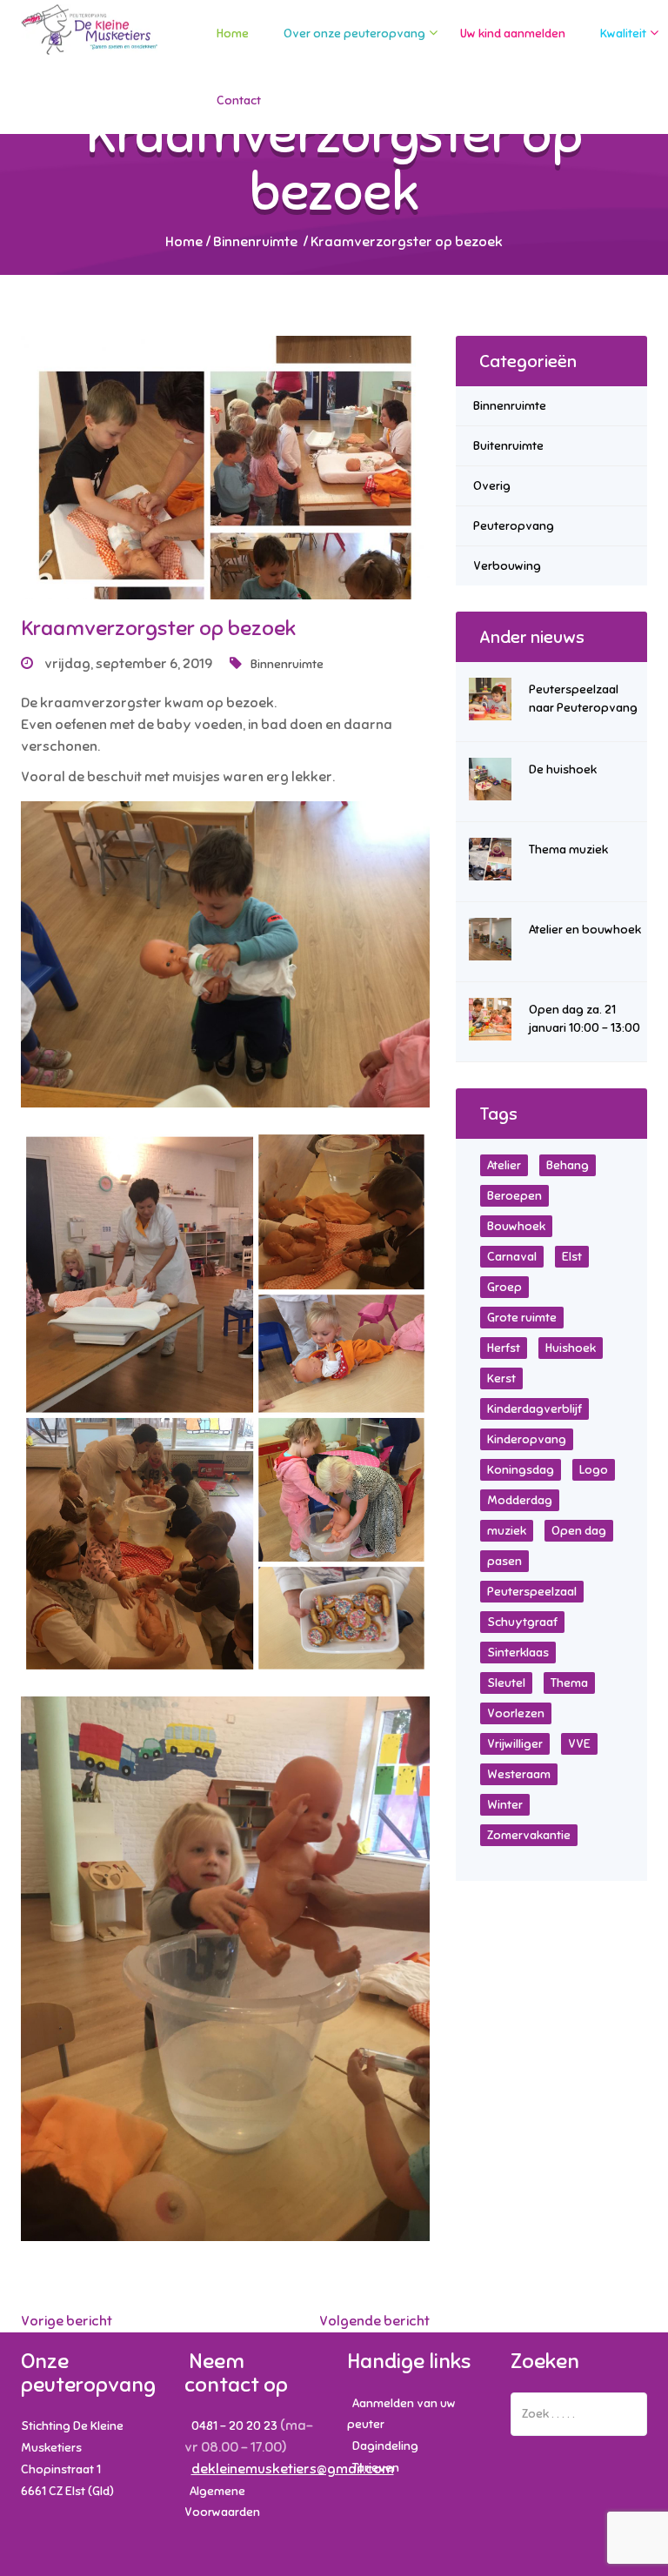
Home (233, 33)
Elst (572, 1257)
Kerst (501, 1378)
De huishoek (563, 769)
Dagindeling (385, 2446)
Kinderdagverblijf (534, 1409)
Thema (569, 1683)
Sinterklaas (518, 1653)
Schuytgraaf (522, 1622)
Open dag (579, 1531)
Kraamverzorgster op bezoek (158, 628)
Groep (504, 1287)
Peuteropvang (514, 526)
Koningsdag (521, 1470)
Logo (594, 1470)
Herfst (504, 1348)
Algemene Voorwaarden (222, 2502)
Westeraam (519, 1774)
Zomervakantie (529, 1835)
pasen (504, 1561)
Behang (568, 1165)
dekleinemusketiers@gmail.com (293, 2469)
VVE (579, 1744)
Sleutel (506, 1683)
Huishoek (571, 1348)
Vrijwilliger (515, 1744)
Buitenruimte (508, 446)
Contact (239, 100)
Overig (492, 486)
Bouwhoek (516, 1226)
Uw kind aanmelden (513, 33)
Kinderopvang (527, 1439)
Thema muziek (568, 850)
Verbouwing (507, 566)
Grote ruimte (522, 1318)
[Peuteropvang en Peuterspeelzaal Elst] (90, 46)
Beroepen (514, 1196)
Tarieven (376, 2468)
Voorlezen (516, 1713)
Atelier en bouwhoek (585, 930)
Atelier (504, 1165)
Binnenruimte (255, 242)
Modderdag (520, 1500)
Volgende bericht (374, 2321)
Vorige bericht (67, 2321)
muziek (507, 1531)
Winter (505, 1805)
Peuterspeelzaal (532, 1592)
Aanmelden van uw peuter (401, 2414)
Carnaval (512, 1257)
